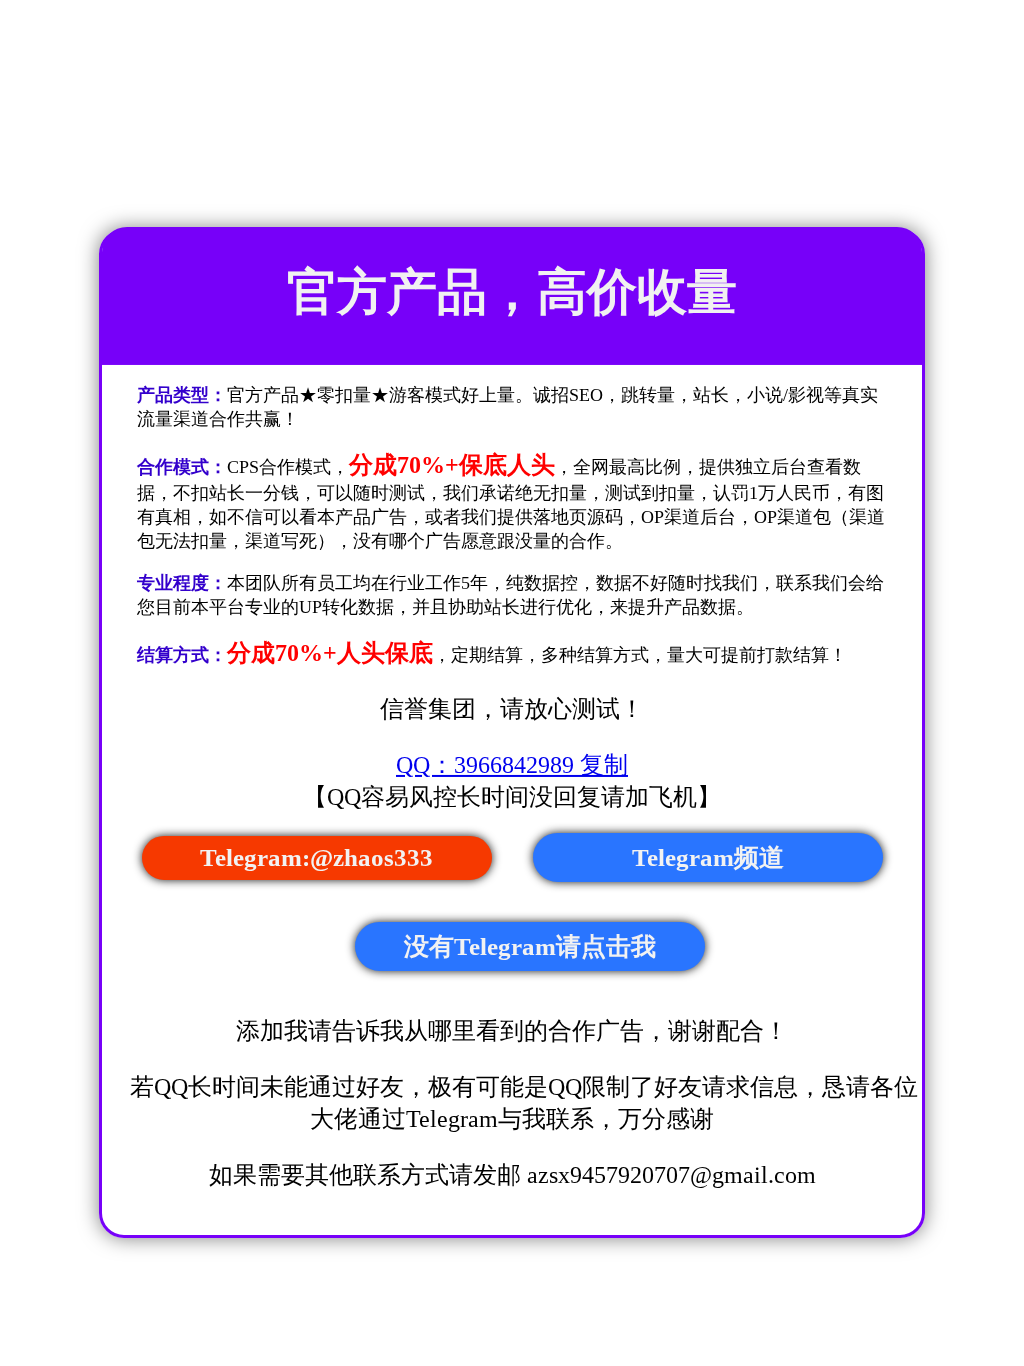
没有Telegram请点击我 (530, 946)
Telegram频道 (708, 857)
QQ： (512, 765)
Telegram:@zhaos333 (316, 857)
